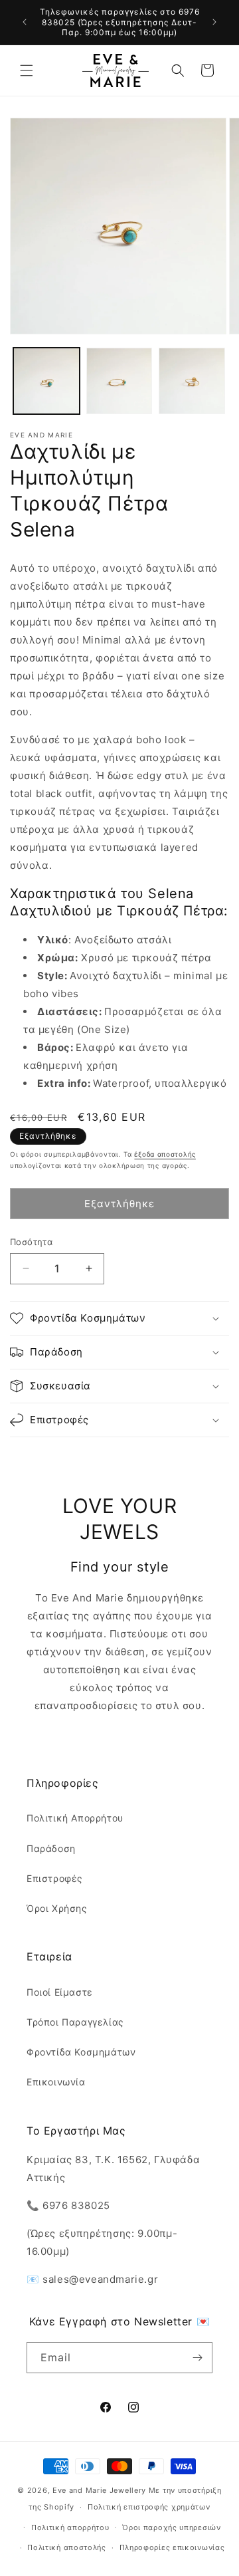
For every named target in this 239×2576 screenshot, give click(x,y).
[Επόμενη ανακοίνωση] (214, 22)
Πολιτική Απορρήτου (75, 1818)
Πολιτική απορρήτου (70, 2527)
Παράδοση (51, 1848)
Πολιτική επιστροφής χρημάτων (149, 2507)
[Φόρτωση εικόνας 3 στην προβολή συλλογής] (192, 381)
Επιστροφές (55, 1878)
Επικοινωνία (56, 2082)
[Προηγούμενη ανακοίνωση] (25, 22)
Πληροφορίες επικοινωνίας (172, 2547)
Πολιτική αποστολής (67, 2547)
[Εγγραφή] (197, 2358)
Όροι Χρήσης (57, 1908)
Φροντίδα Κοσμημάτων (81, 2052)
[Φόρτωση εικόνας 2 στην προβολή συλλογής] (119, 381)
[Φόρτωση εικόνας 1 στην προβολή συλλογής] (46, 381)
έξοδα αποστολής (165, 1154)
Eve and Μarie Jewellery (99, 2490)
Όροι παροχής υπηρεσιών (171, 2527)
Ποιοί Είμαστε (60, 1992)
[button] (27, 70)
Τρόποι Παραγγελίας (75, 2022)
